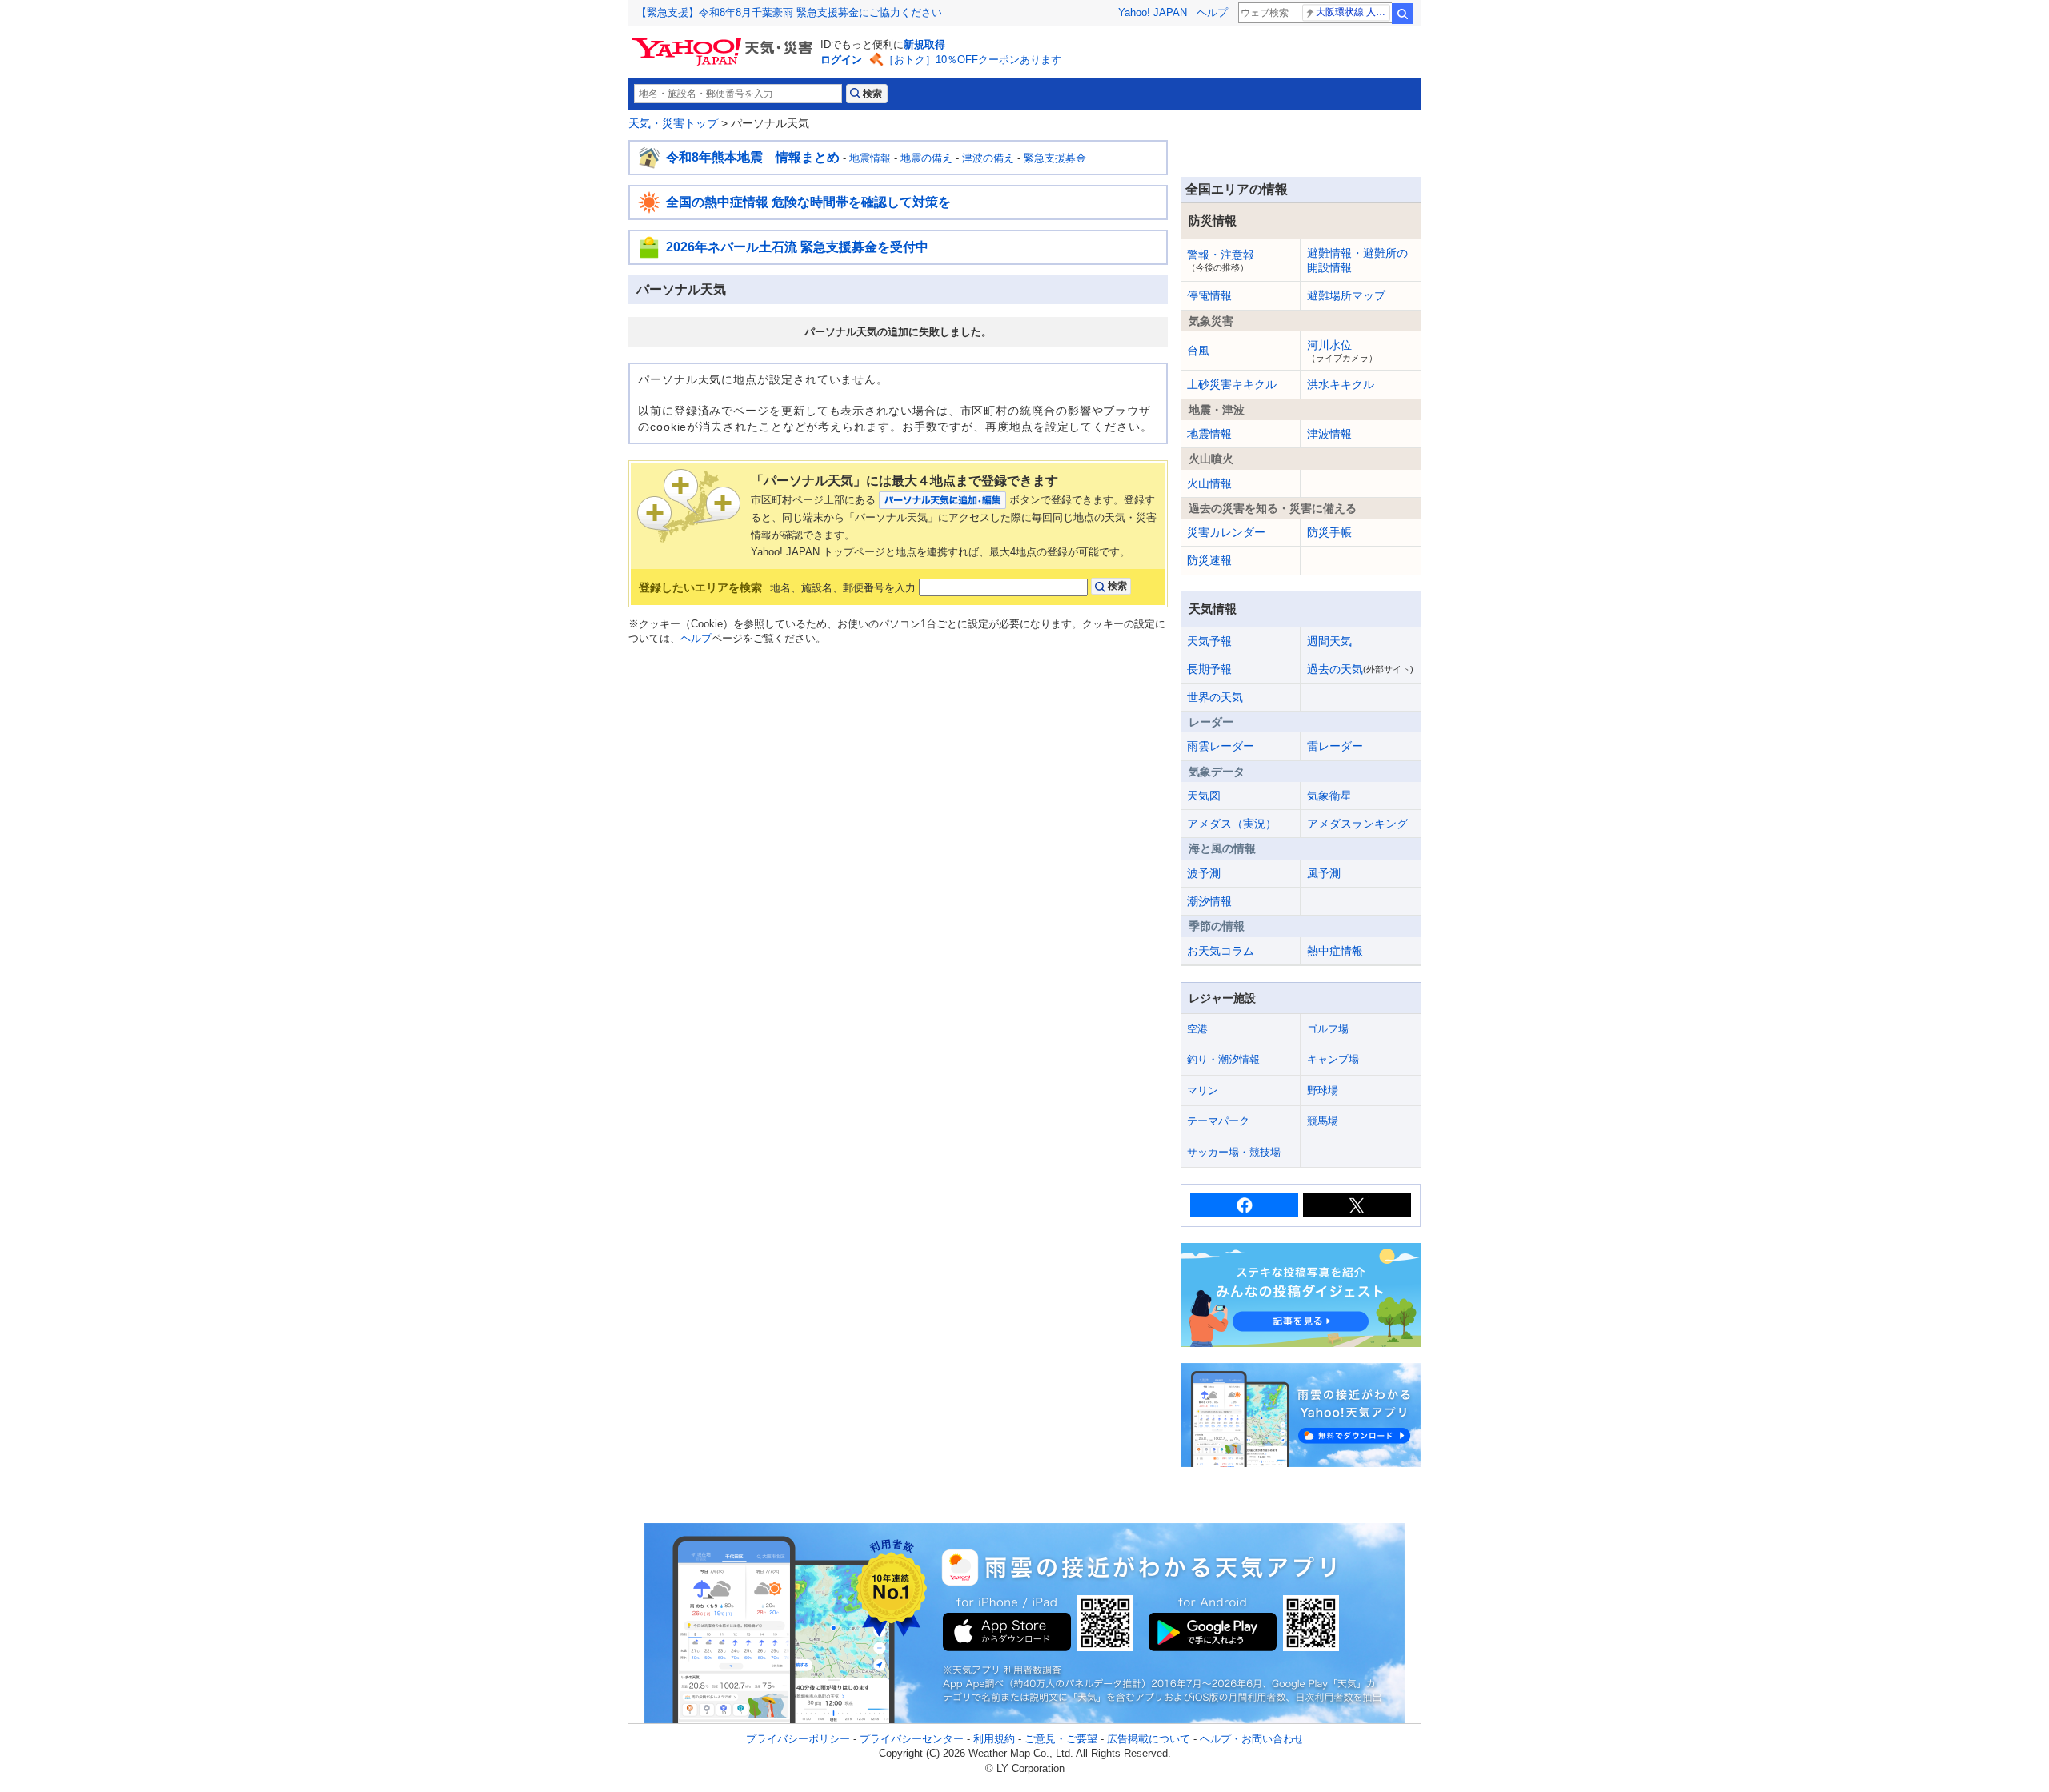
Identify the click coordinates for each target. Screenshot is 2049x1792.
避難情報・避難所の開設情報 (1357, 260)
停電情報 (1209, 295)
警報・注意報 (1221, 260)
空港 (1197, 1029)
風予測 (1324, 873)
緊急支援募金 (1055, 158)
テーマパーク (1218, 1121)
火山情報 (1209, 483)
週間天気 (1329, 641)
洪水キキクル (1341, 384)
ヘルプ (1212, 12)
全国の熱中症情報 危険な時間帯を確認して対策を (808, 202)
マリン (1203, 1090)
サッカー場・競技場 (1234, 1152)
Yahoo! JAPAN (1153, 12)
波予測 (1204, 873)
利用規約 (994, 1739)
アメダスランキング (1357, 824)
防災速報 (1209, 560)
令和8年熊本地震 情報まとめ (753, 157)
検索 (1402, 14)
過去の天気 (1360, 669)
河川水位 (1342, 351)
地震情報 (870, 158)
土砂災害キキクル (1232, 384)
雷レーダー (1335, 746)
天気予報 (1209, 641)
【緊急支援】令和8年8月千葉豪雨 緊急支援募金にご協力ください (789, 12)
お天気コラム (1221, 951)
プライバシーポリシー (798, 1739)
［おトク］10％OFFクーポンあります (972, 60)
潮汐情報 (1209, 901)
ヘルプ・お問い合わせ (1252, 1739)
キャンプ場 (1333, 1059)
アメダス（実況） (1232, 824)
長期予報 (1209, 669)
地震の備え (926, 158)
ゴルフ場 (1328, 1029)
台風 (1198, 351)
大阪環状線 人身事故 (1353, 12)
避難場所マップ (1346, 295)
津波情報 (1329, 434)
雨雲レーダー (1221, 746)
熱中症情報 (1335, 951)
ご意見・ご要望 (1061, 1739)
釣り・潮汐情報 (1223, 1059)
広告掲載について (1149, 1739)
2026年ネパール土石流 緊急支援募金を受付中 (797, 247)
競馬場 (1323, 1121)
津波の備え (988, 158)
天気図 (1204, 796)
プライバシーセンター (912, 1739)
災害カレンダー (1226, 532)
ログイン (841, 60)
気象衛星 (1329, 796)
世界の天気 (1215, 697)
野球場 (1323, 1090)
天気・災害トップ (673, 123)
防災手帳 (1329, 532)
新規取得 (924, 44)
